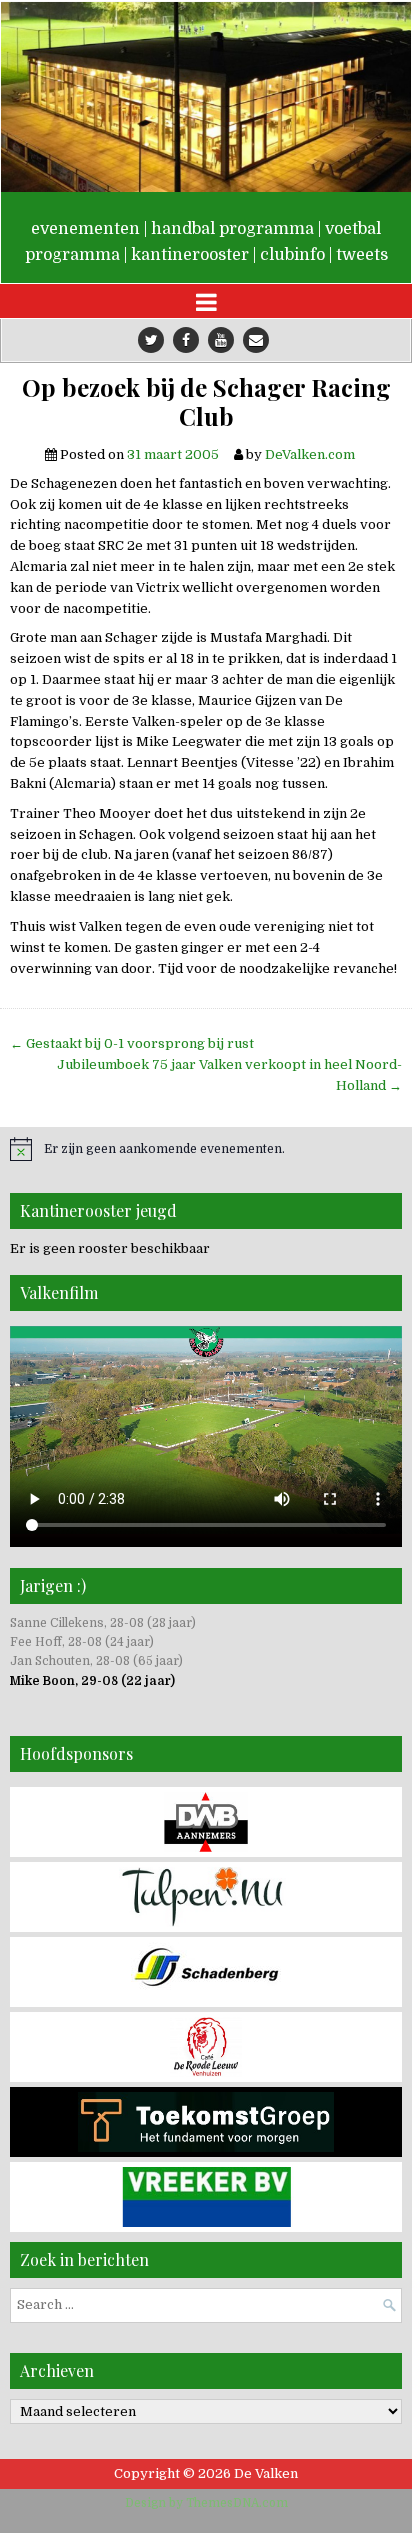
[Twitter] (151, 340)
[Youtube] (221, 340)
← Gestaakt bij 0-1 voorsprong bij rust (132, 1043)
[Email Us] (256, 340)
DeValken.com (310, 454)
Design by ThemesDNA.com (206, 2503)
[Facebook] (186, 340)
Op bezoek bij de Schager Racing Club (206, 402)
